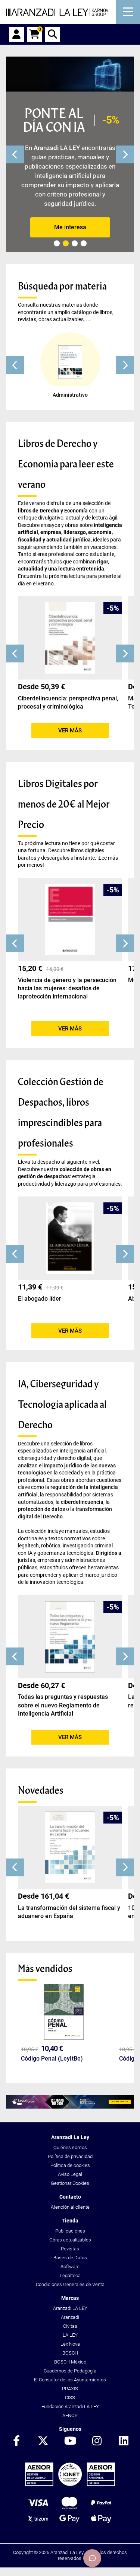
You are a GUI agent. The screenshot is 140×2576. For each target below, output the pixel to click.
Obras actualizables (70, 2240)
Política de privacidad (70, 2156)
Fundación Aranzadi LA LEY (70, 2406)
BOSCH (70, 2353)
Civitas (70, 2326)
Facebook (16, 2441)
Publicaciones (70, 2231)
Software (70, 2267)
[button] (15, 365)
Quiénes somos (70, 2147)
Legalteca (70, 2275)
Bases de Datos (70, 2258)
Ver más (70, 731)
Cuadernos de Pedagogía (70, 2371)
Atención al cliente (70, 2207)
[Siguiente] (125, 154)
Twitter (43, 2441)
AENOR (70, 2415)
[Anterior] (15, 154)
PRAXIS (70, 2389)
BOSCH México (70, 2362)
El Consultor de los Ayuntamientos (70, 2380)
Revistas (70, 2249)
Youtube (70, 2441)
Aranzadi (70, 2317)
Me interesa (70, 227)
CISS (70, 2398)
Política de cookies (70, 2165)
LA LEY (70, 2335)
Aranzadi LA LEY (70, 2308)
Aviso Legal (70, 2174)
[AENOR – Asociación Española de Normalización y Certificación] (70, 2484)
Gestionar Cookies (70, 2183)
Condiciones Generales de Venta (70, 2284)
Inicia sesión (16, 34)
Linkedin (124, 2441)
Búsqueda (52, 34)
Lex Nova (70, 2344)
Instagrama (97, 2441)
